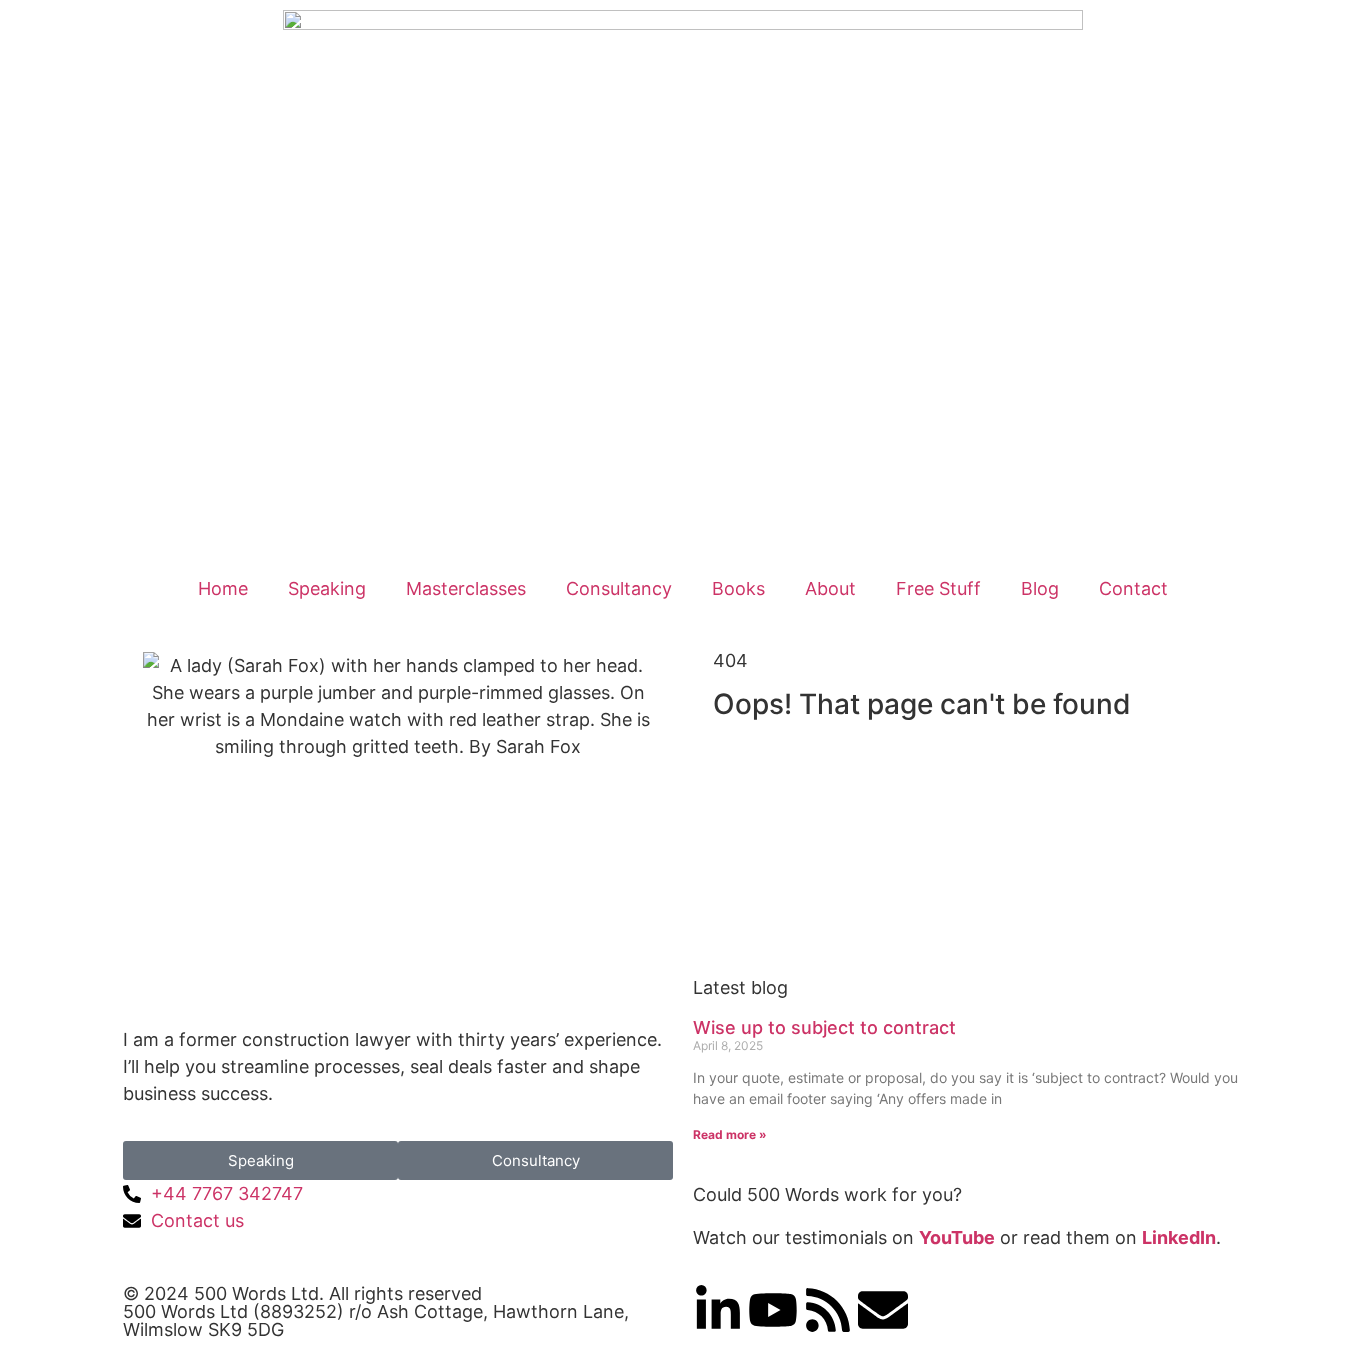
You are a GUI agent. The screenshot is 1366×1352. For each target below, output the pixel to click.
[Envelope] (883, 1310)
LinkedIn (1179, 1237)
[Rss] (828, 1310)
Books (738, 588)
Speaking (327, 588)
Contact (1133, 588)
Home (223, 588)
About (830, 588)
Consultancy (619, 588)
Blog (1040, 588)
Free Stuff (938, 588)
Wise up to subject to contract (824, 1027)
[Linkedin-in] (718, 1310)
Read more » (730, 1134)
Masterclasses (466, 588)
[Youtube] (773, 1310)
